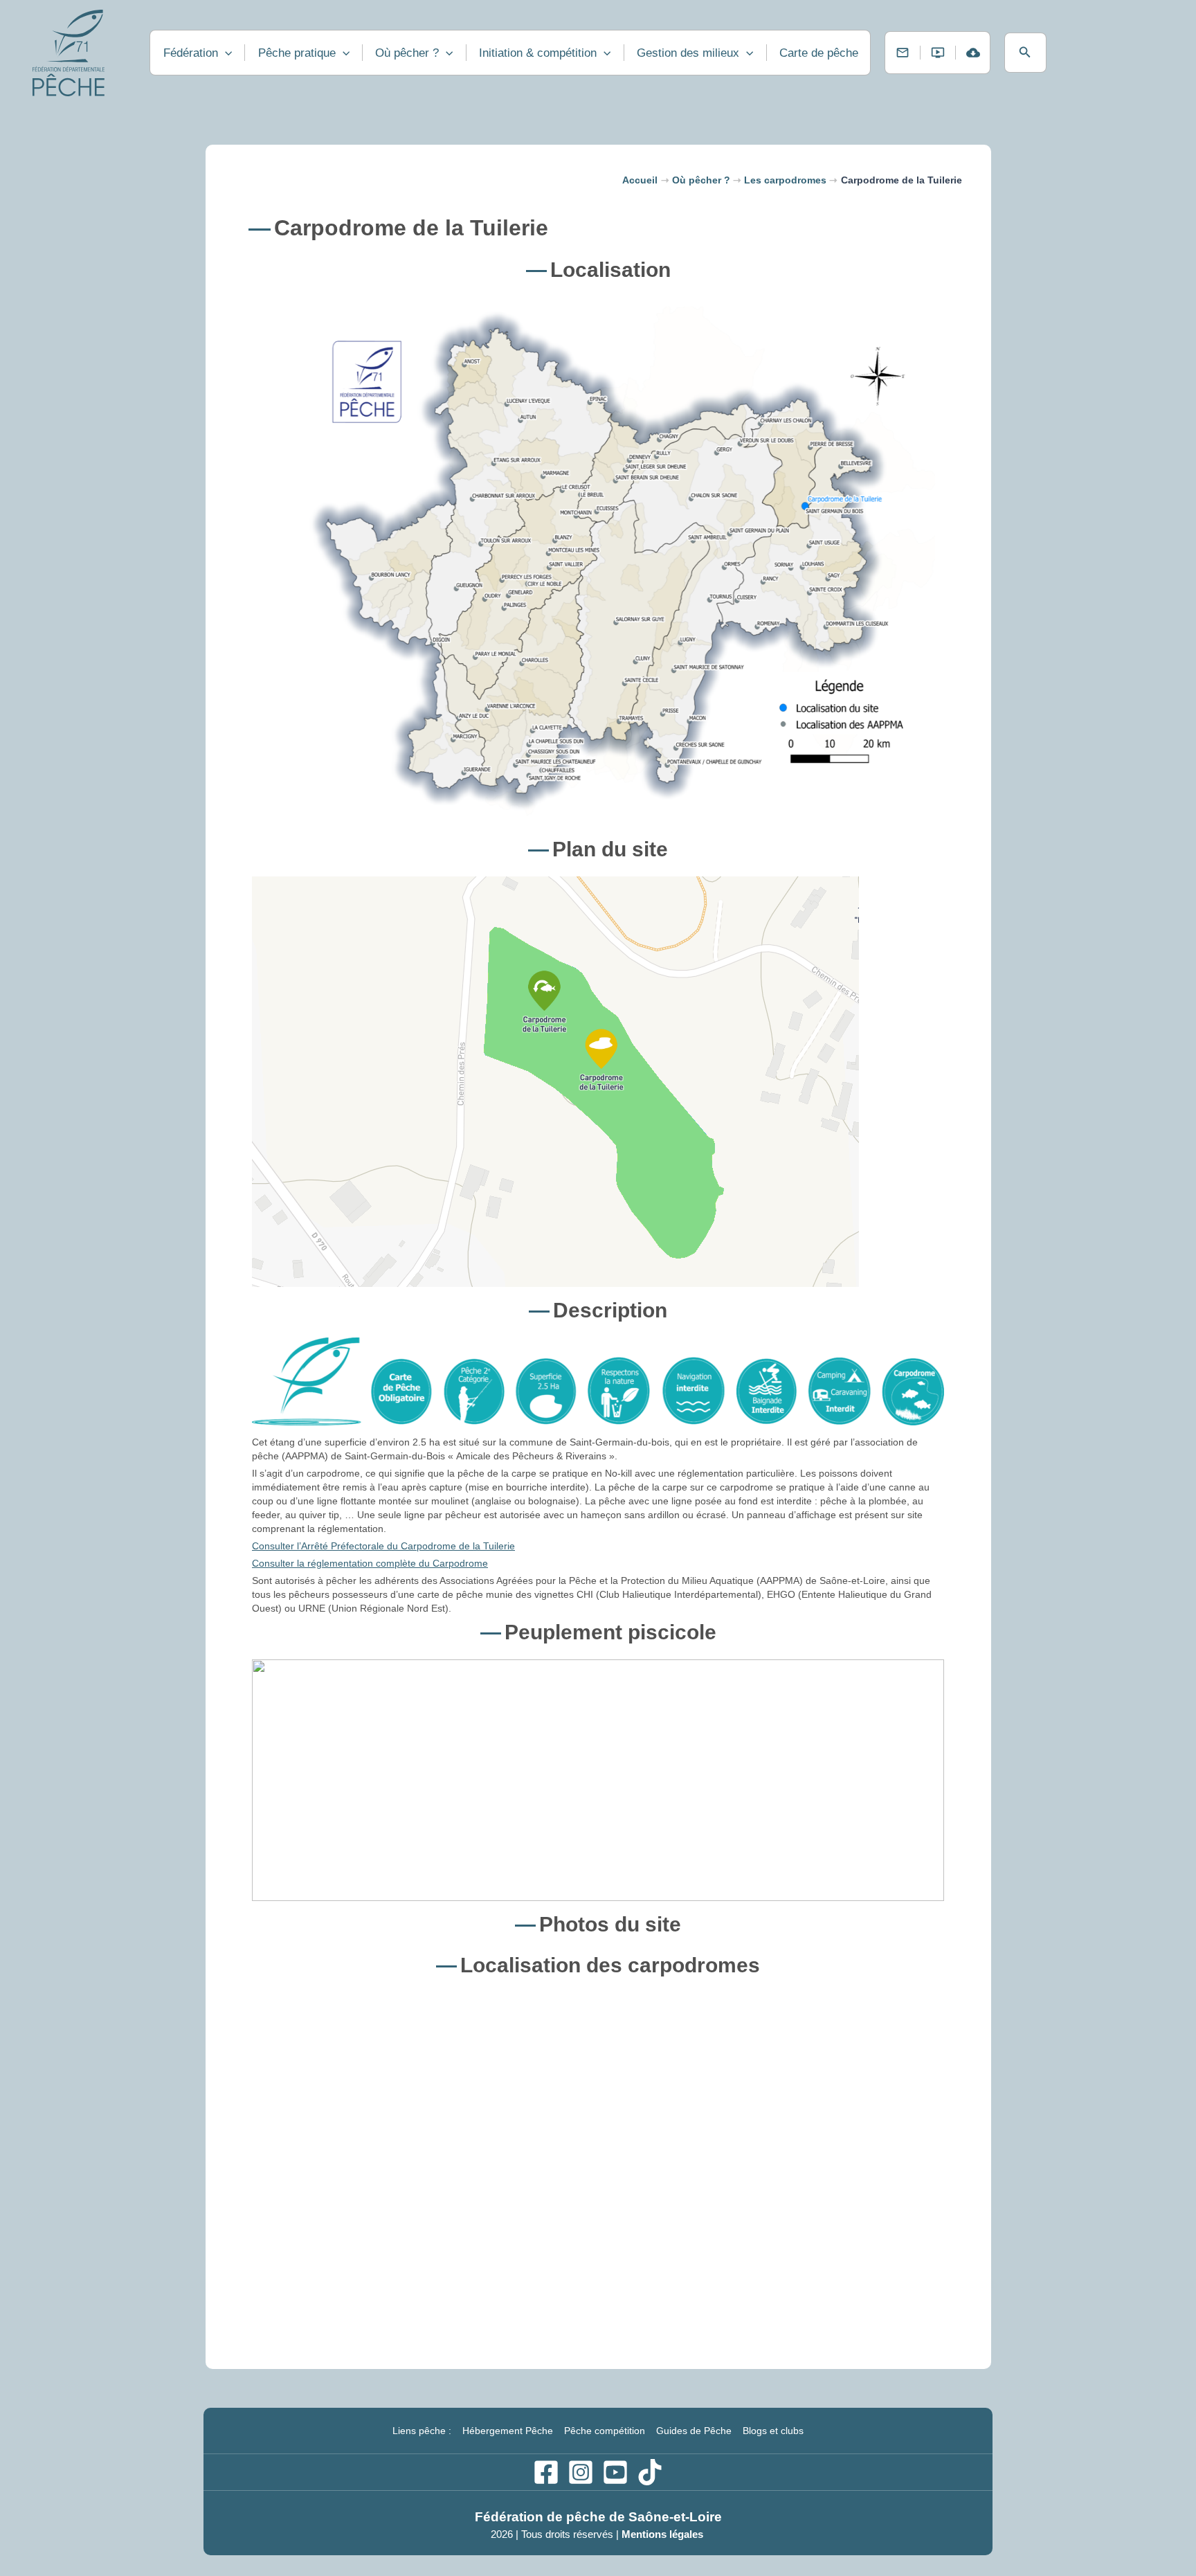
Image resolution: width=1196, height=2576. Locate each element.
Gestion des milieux (688, 53)
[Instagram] (581, 2472)
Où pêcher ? (407, 53)
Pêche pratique (297, 53)
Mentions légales (664, 2534)
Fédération (191, 53)
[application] (225, 53)
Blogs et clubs (773, 2431)
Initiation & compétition (538, 53)
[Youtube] (615, 2472)
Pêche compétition (605, 2431)
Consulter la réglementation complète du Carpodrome (370, 1563)
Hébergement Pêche (508, 2431)
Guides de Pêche (694, 2431)
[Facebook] (546, 2472)
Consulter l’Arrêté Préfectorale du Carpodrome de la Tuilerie (383, 1546)
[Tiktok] (650, 2472)
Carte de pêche (819, 53)
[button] (1025, 53)
